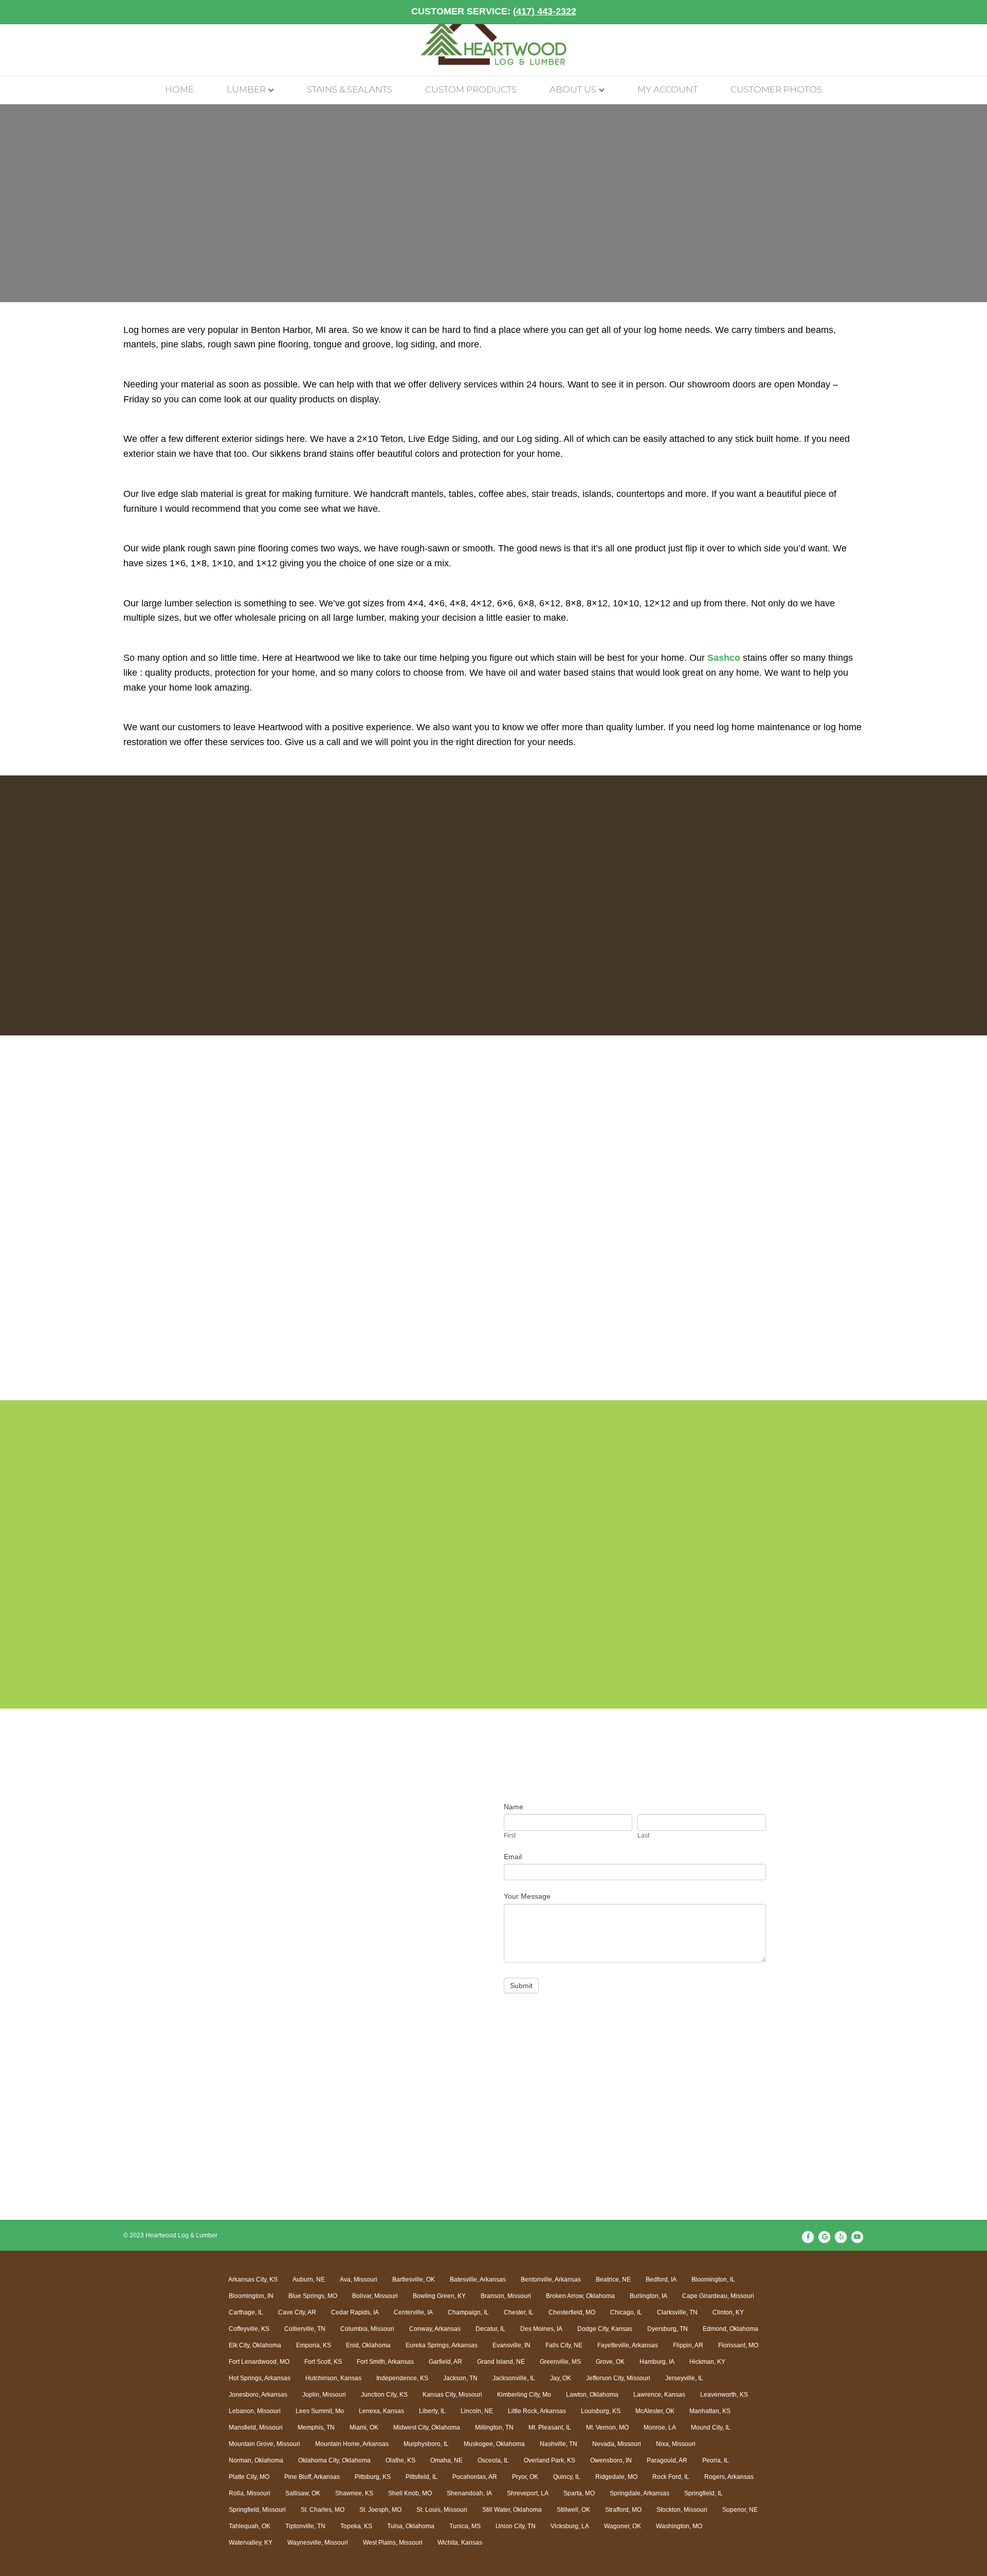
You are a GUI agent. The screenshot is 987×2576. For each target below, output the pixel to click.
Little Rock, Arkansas (537, 2411)
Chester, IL (519, 2312)
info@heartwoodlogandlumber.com (299, 1925)
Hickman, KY (707, 2362)
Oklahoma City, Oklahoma (334, 2460)
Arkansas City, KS (253, 2280)
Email (513, 1857)
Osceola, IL (493, 2460)
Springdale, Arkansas (639, 2493)
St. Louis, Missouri (442, 2510)
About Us (573, 89)
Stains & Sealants (350, 89)
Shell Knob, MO (410, 2493)
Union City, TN (516, 2526)
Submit (521, 1986)
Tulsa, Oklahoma (411, 2526)
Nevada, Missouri (617, 2444)
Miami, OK (364, 2427)
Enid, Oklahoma (368, 2345)
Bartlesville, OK (414, 2280)
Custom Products (471, 89)
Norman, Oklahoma (256, 2460)
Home (179, 89)
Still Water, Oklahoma (512, 2510)
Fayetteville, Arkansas (628, 2345)
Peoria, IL (716, 2460)
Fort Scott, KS (323, 2362)
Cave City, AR (297, 2312)
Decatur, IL (490, 2329)
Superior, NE (740, 2510)
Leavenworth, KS (724, 2395)
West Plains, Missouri (393, 2543)
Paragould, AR (667, 2460)
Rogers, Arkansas (729, 2477)
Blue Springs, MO (313, 2296)
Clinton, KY (728, 2312)
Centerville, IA (413, 2312)
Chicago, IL (626, 2312)
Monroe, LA (660, 2427)
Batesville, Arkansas (478, 2280)
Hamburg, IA (657, 2362)
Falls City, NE (564, 2345)
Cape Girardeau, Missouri (718, 2296)
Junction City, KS (384, 2395)
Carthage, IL (246, 2312)
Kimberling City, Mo (524, 2395)
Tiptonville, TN (305, 2526)
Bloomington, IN (251, 2296)
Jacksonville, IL (514, 2378)
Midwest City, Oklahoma (427, 2427)
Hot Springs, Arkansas (260, 2378)
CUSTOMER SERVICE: (494, 11)
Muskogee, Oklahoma (494, 2444)
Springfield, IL (703, 2493)
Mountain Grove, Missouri (264, 2444)
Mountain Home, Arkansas (352, 2444)
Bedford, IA (661, 2280)
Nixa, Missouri (676, 2444)
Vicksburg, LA (570, 2526)
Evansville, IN (511, 2345)
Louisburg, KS (601, 2411)
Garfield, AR (445, 2362)
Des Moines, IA (541, 2329)
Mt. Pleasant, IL (550, 2427)
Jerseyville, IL (684, 2378)
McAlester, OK (655, 2411)
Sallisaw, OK (303, 2493)
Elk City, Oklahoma (255, 2345)
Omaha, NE (446, 2460)
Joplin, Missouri (324, 2395)
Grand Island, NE (501, 2362)
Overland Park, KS (550, 2460)
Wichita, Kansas (460, 2543)
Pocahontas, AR (475, 2477)
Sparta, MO (579, 2493)
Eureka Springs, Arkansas (442, 2345)
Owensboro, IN (611, 2460)
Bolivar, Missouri (375, 2296)
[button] (112, 1234)
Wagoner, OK (623, 2526)
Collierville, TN (305, 2329)
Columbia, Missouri (367, 2329)
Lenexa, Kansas (381, 2411)
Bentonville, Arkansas (551, 2280)
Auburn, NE (309, 2280)
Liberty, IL (432, 2411)
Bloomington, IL (713, 2280)
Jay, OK (561, 2378)
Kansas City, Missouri (452, 2395)
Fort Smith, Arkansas (385, 2362)
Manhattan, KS (710, 2411)
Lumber (246, 89)
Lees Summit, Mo (320, 2411)
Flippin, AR (688, 2345)
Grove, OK (610, 2362)
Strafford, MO (623, 2510)
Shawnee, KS (354, 2493)
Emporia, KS (314, 2345)
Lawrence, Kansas (659, 2395)
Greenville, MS (560, 2362)
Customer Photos (776, 89)
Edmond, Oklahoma (730, 2329)
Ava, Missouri (359, 2280)
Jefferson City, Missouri (618, 2378)
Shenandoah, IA (469, 2493)
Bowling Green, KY (439, 2296)
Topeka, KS (356, 2526)
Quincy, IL (567, 2477)
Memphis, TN (316, 2427)
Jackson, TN (460, 2378)
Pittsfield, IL (422, 2477)
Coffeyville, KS (249, 2329)
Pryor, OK (525, 2477)
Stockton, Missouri (682, 2510)
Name (514, 1807)
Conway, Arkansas (435, 2329)
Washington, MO (679, 2526)
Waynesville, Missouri (318, 2543)
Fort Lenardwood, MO (259, 2362)
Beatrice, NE (613, 2280)
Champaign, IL (468, 2312)
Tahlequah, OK (250, 2526)
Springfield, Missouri (257, 2510)
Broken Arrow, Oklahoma (580, 2296)
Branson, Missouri (506, 2296)
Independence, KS (402, 2378)
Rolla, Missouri (250, 2493)
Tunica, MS (465, 2526)
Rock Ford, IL (671, 2477)
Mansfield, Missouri (256, 2427)
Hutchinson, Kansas (333, 2378)
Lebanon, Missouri (255, 2411)
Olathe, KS (400, 2460)
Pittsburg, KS (373, 2477)
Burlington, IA (648, 2296)
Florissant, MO (738, 2345)
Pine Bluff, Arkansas (312, 2477)
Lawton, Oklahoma (592, 2395)
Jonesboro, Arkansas (258, 2395)
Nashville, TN (559, 2444)
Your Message (527, 1896)
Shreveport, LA (528, 2493)
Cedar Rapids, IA (355, 2312)
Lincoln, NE (477, 2411)
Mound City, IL (711, 2427)
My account (668, 89)
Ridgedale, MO (616, 2477)
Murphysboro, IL (426, 2444)
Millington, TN (494, 2427)
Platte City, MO (249, 2477)
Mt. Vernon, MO (607, 2427)
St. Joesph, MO (380, 2510)
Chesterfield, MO (572, 2312)
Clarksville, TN (677, 2312)
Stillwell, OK (573, 2510)
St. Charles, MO (323, 2510)
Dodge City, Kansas (605, 2329)
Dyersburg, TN (668, 2329)
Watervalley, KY (251, 2543)
